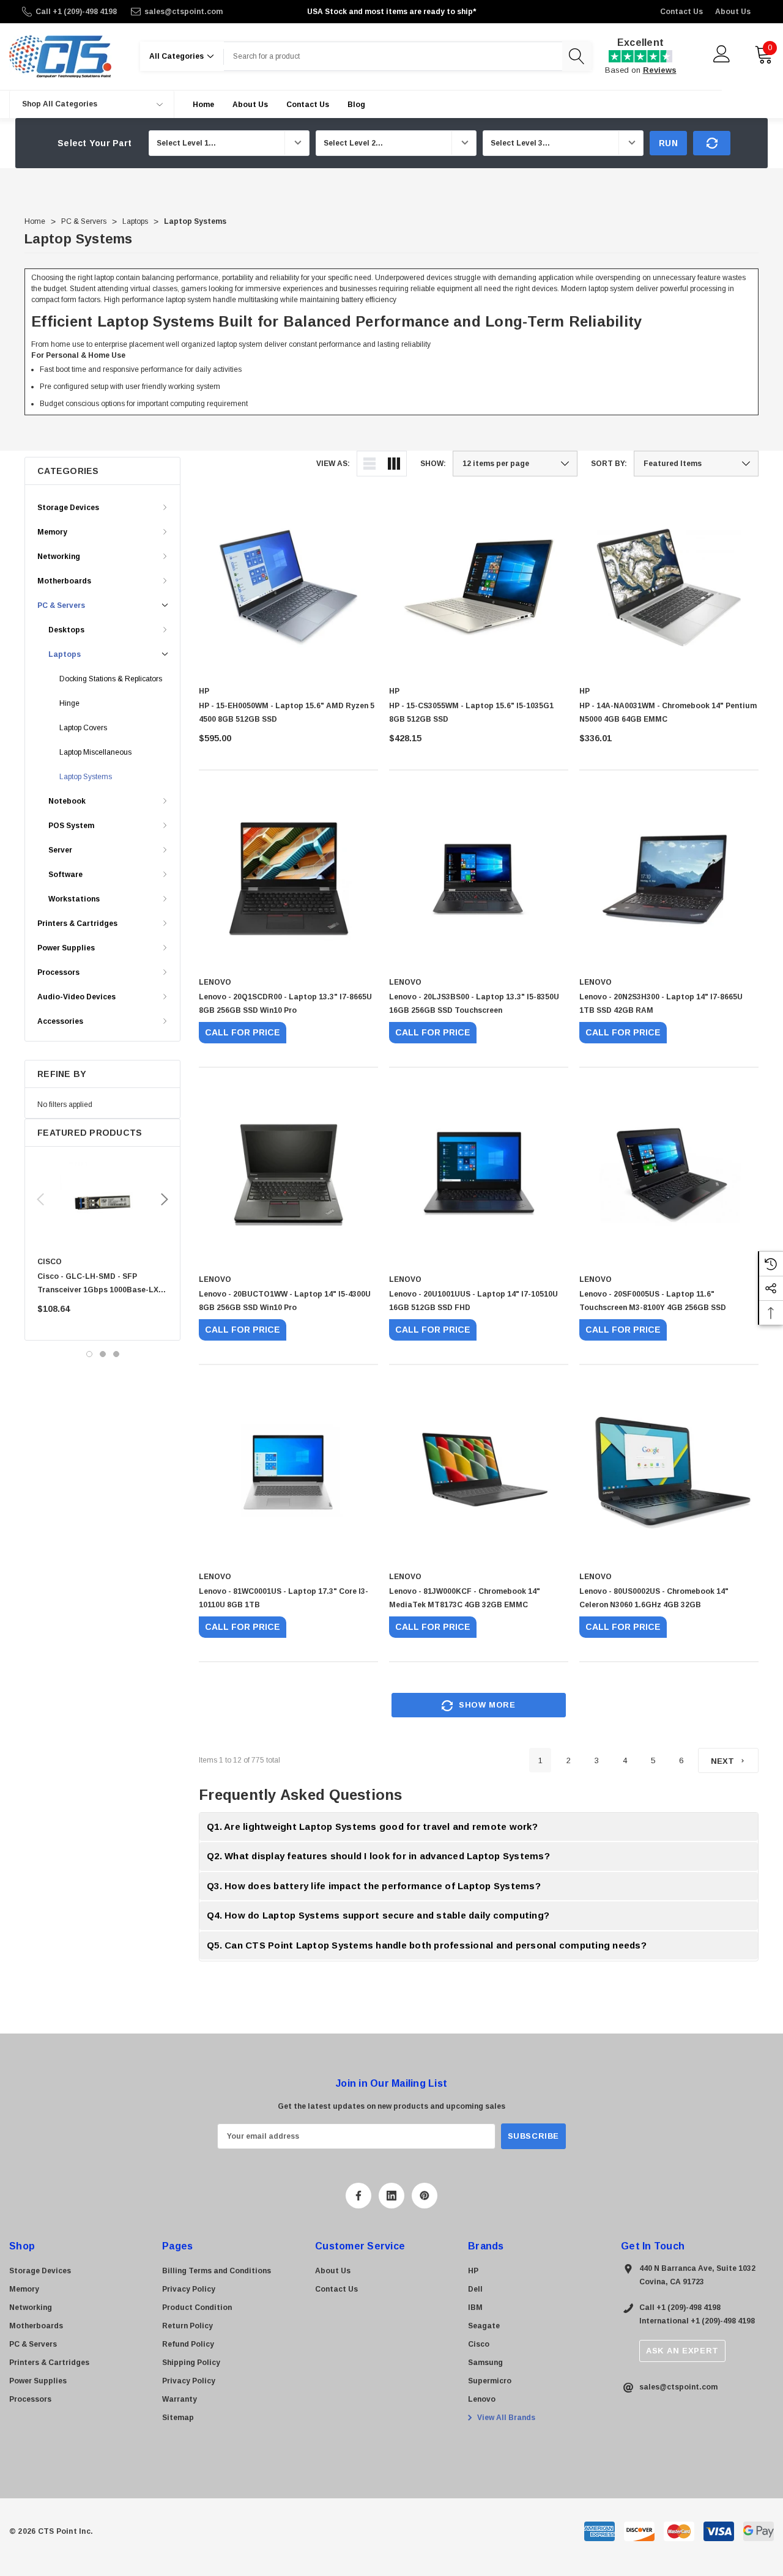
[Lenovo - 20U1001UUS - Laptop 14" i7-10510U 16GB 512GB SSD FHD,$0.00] (479, 1176)
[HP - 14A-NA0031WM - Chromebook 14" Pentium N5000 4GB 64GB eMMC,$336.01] (669, 587)
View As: (333, 464)
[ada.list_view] (369, 464)
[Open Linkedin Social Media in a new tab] (391, 2196)
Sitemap (178, 2418)
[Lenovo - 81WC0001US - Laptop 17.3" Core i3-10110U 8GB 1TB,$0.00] (288, 1473)
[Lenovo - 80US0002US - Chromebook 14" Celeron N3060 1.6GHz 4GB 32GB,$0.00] (669, 1473)
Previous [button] (40, 1199)
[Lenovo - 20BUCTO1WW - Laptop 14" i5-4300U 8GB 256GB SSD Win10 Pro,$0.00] (288, 1176)
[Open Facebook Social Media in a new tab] (358, 2196)
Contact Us (681, 12)
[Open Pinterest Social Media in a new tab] (425, 2196)
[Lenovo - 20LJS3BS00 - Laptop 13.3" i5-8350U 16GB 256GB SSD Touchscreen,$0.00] (479, 879)
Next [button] (165, 1199)
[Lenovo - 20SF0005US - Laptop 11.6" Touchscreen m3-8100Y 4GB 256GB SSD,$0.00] (669, 1176)
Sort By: (609, 464)
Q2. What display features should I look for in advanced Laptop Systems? (378, 1856)
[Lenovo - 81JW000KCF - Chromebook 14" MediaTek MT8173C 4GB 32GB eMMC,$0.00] (479, 1473)
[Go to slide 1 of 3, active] (89, 1354)
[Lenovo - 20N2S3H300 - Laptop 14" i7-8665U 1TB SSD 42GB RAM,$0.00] (669, 879)
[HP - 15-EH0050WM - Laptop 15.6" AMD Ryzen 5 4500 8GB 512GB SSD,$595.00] (288, 587)
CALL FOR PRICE (243, 1032)
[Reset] (712, 143)
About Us (733, 12)
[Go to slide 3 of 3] (116, 1354)
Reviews (660, 70)
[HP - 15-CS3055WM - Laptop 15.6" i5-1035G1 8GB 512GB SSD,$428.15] (479, 587)
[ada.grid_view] (394, 464)
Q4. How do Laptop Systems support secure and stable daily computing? (378, 1915)
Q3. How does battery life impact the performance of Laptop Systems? (374, 1886)
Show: (433, 464)
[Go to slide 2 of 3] (103, 1354)
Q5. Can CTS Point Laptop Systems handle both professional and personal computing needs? (427, 1945)
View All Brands (505, 2418)
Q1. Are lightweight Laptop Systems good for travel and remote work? (372, 1827)
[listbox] (696, 464)
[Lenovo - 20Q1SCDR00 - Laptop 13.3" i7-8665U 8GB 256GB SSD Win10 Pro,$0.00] (288, 879)
